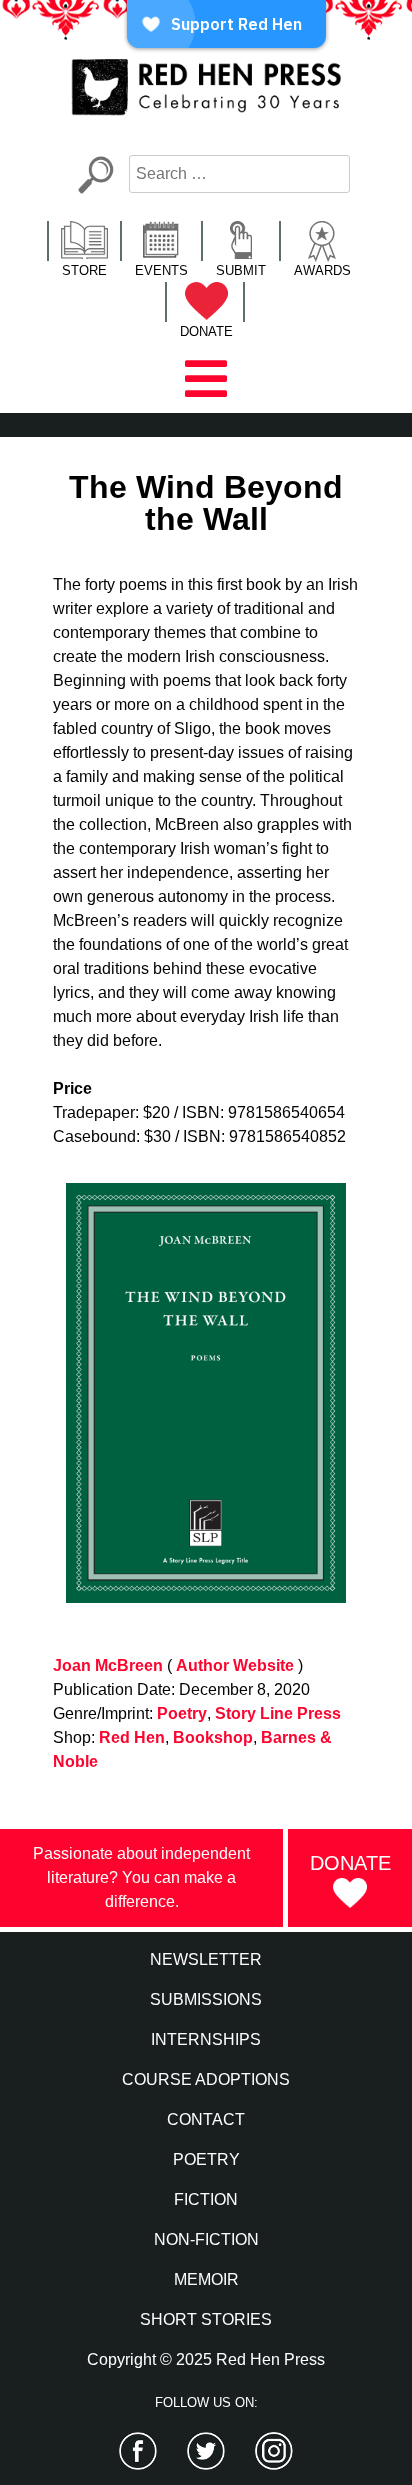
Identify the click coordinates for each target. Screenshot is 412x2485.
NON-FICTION (206, 2239)
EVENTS (161, 270)
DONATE (206, 331)
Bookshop (213, 1737)
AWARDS (322, 270)
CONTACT (206, 2119)
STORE (84, 270)
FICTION (206, 2199)
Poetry (182, 1713)
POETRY (206, 2159)
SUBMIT (241, 270)
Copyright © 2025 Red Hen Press (206, 2359)
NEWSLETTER (206, 1959)
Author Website (235, 1665)
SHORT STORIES (206, 2319)
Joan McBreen (108, 1665)
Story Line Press (278, 1713)
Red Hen (132, 1737)
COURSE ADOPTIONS (206, 2079)
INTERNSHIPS (206, 2039)
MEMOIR (206, 2279)
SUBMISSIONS (206, 1999)
